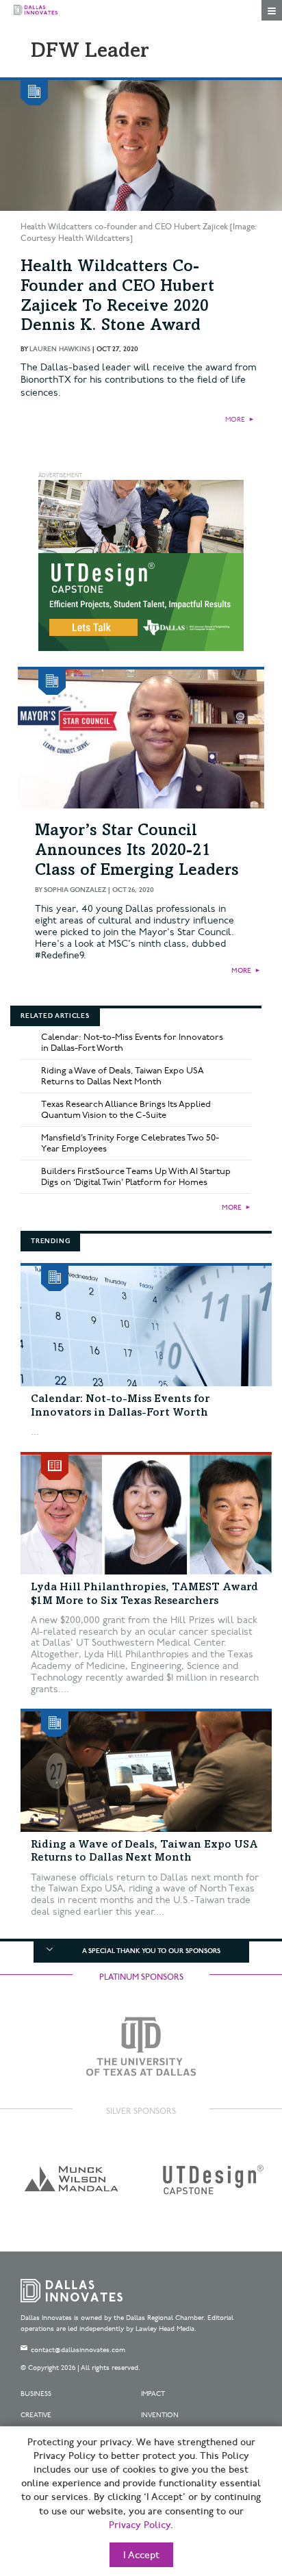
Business (36, 2394)
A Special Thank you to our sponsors (151, 1951)
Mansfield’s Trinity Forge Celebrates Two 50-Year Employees (130, 1143)
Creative (36, 2415)
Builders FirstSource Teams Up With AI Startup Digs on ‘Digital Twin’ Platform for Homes (136, 1177)
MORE (235, 420)
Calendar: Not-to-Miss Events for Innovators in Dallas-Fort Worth (132, 1043)
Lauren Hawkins (60, 349)
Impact (153, 2394)
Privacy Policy (140, 2525)
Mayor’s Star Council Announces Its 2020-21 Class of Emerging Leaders (137, 852)
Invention (160, 2415)
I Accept (141, 2555)
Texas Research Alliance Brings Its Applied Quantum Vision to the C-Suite (126, 1110)
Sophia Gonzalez (75, 890)
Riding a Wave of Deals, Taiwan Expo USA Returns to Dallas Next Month (123, 1076)
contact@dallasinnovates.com (78, 2350)
